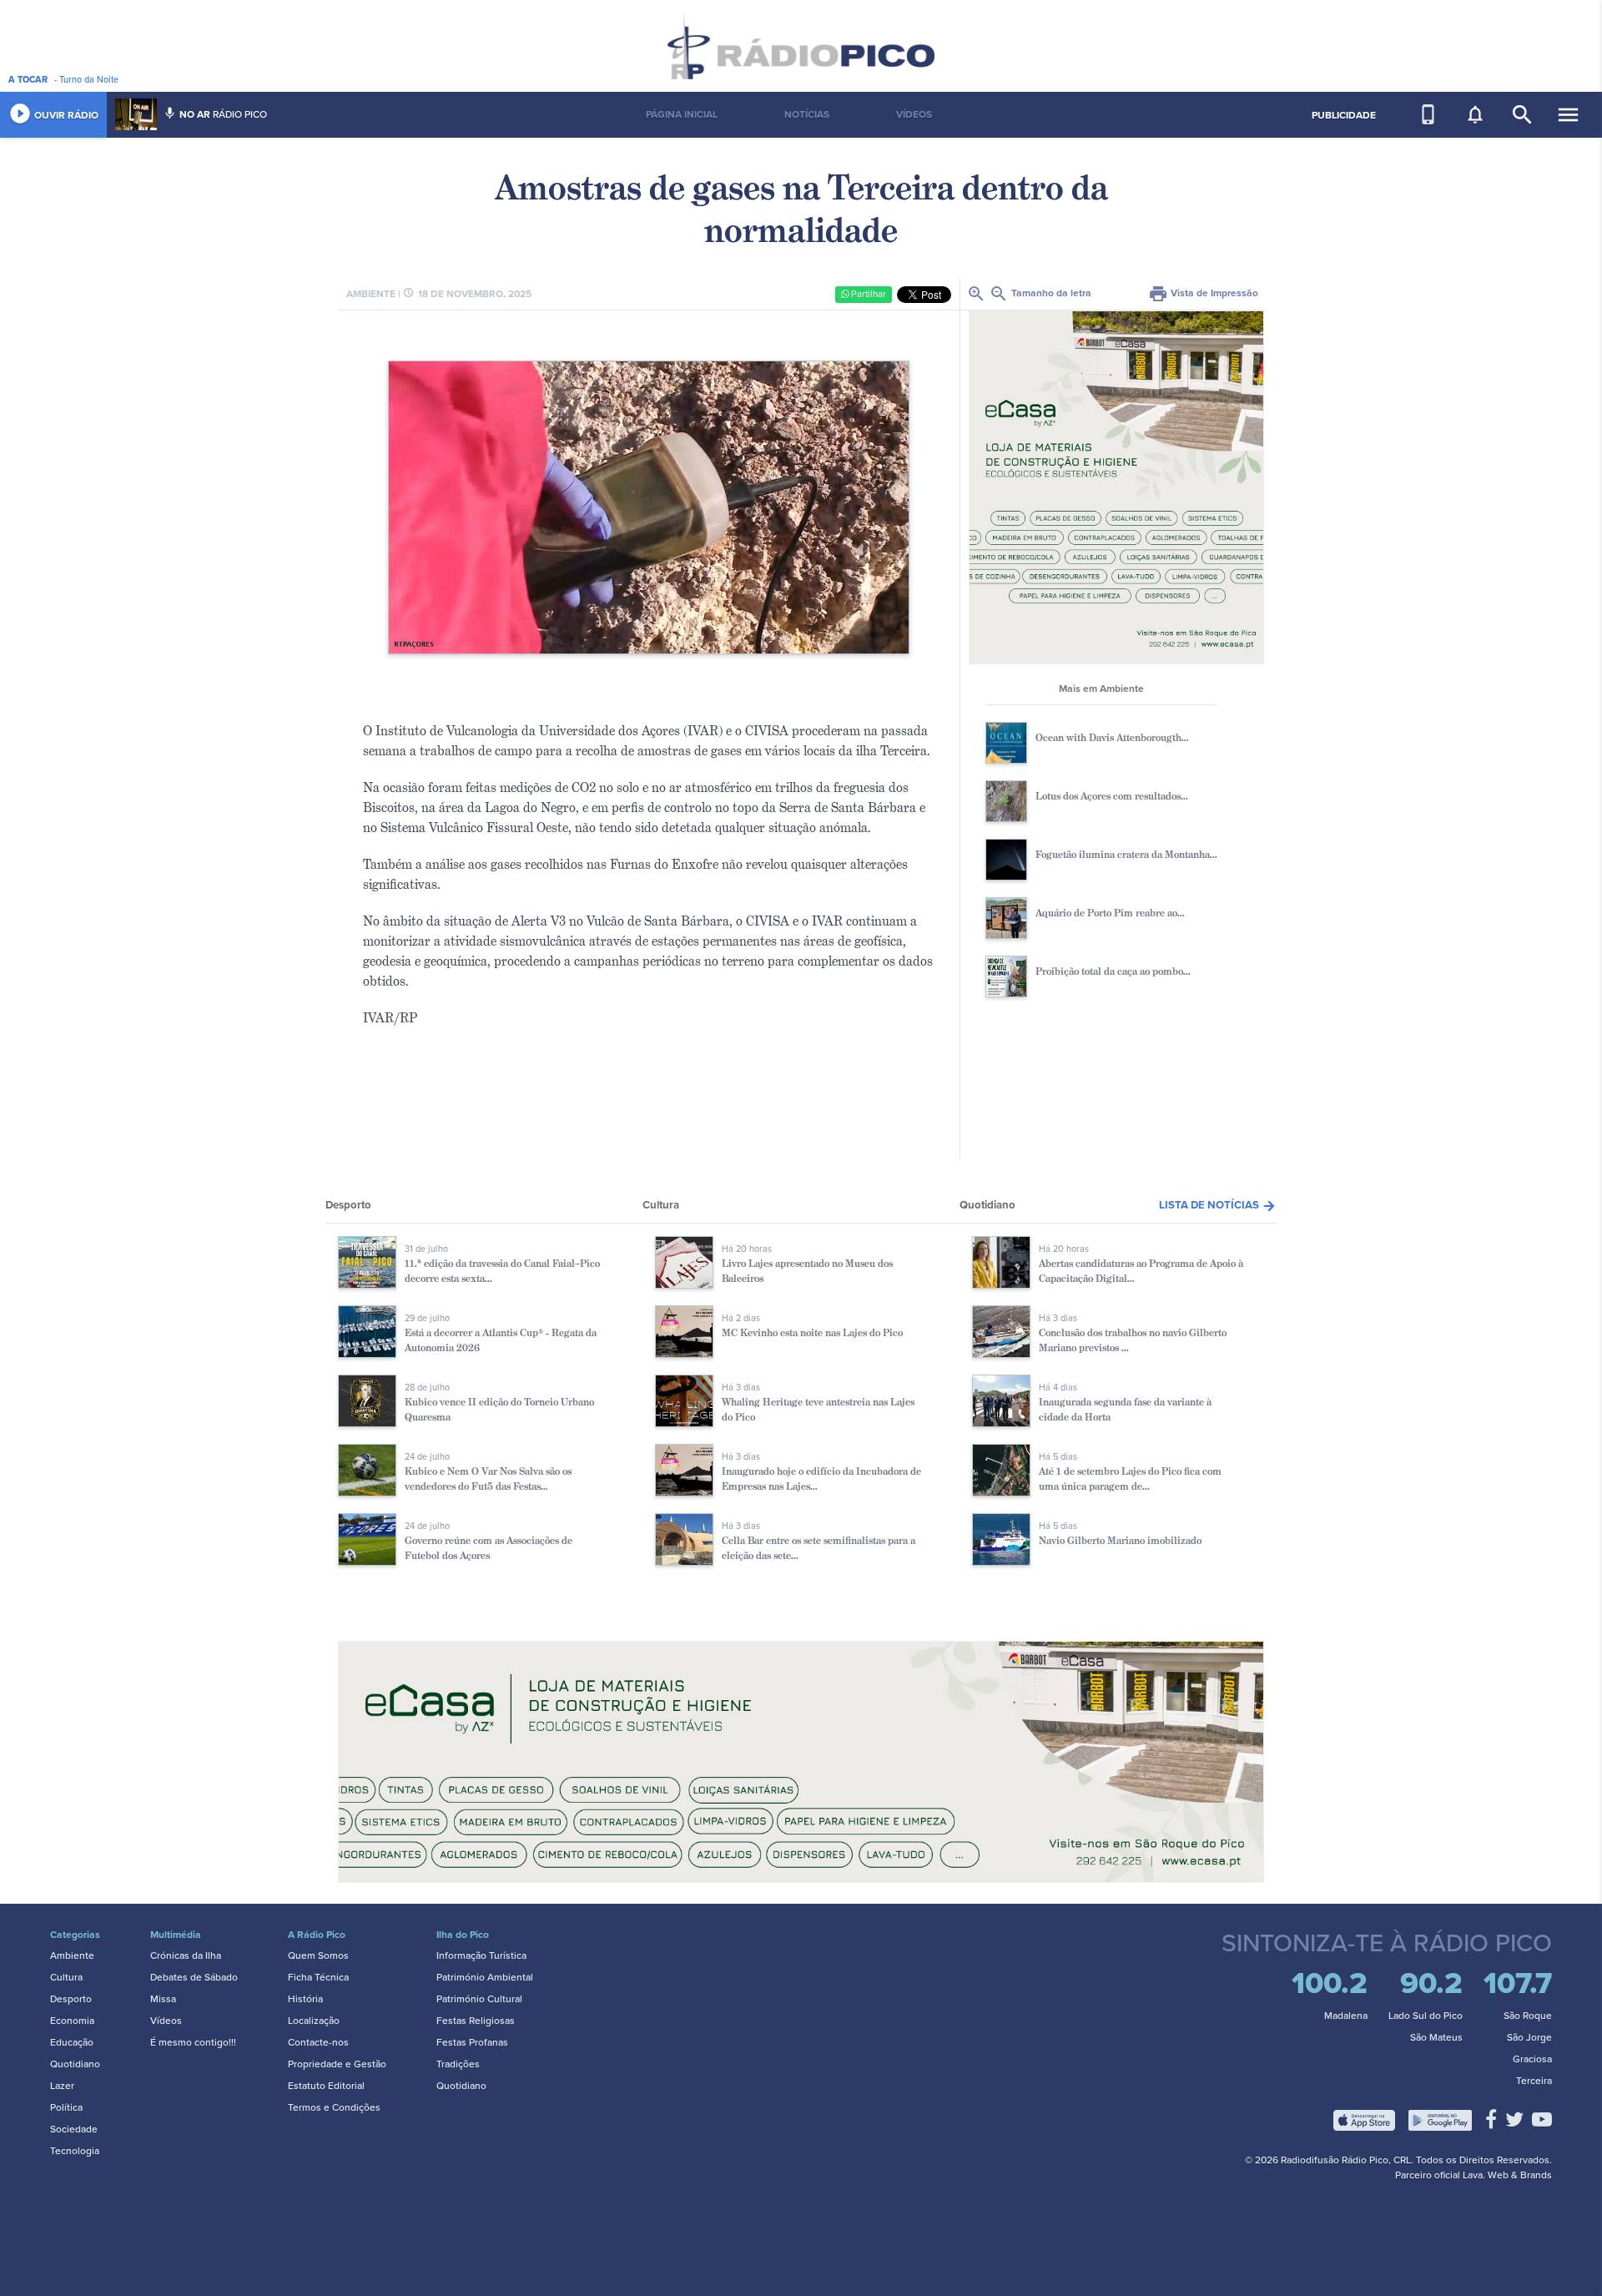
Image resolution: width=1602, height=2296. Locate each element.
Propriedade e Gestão (337, 2064)
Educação (72, 2042)
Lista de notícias (1218, 1205)
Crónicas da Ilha (186, 1955)
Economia (72, 2021)
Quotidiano (75, 2064)
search (1522, 115)
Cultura (66, 1977)
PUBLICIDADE (1344, 115)
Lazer (62, 2086)
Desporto (71, 1999)
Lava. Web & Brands (1507, 2175)
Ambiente (72, 1955)
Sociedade (74, 2129)
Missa (163, 1999)
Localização (314, 2021)
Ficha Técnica (318, 1977)
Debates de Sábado (194, 1977)
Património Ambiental (485, 1977)
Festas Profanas (472, 2042)
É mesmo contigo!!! (193, 2042)
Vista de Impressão (1203, 293)
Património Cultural (479, 1999)
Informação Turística (481, 1955)
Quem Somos (318, 1955)
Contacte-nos (318, 2042)
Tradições (458, 2064)
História (305, 1999)
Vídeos (166, 2021)
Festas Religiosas (476, 2021)
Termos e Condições (334, 2107)
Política (66, 2107)
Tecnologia (75, 2151)
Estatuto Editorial (326, 2086)
